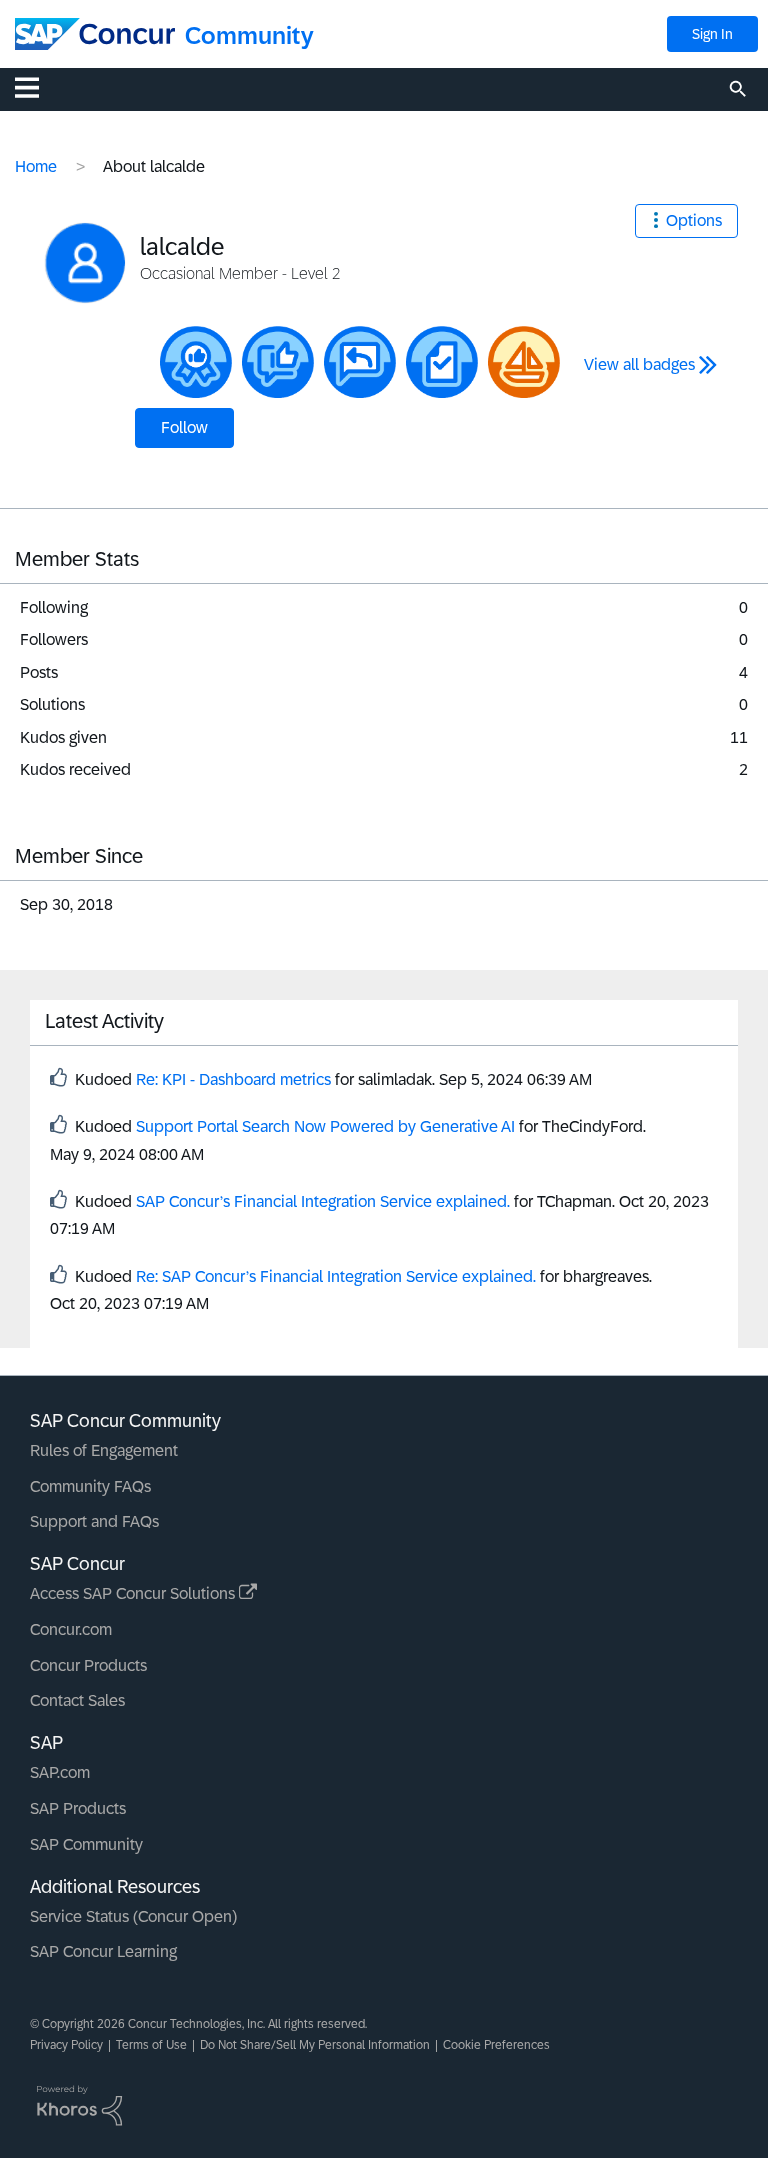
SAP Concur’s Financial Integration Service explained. (323, 1201)
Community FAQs (90, 1486)
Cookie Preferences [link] (496, 2045)
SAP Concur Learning (103, 1951)
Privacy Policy (66, 2045)
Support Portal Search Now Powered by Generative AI (325, 1126)
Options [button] (694, 220)
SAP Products (78, 1808)
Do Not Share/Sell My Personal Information (315, 2045)
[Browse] (37, 87)
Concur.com (71, 1629)
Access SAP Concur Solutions (134, 1593)
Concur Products (88, 1665)
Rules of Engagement (104, 1450)
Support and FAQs (94, 1521)
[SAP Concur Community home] (95, 34)
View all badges (639, 364)
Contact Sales (77, 1700)
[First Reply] (360, 362)
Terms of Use (151, 2045)
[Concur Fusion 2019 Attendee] (524, 362)
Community (249, 35)
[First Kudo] (278, 362)
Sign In (712, 34)
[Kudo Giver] (196, 362)
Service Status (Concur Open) (133, 1916)
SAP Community (86, 1844)
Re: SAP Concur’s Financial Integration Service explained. (336, 1276)
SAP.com (60, 1772)
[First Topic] (442, 362)
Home (36, 166)
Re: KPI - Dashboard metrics (233, 1079)
